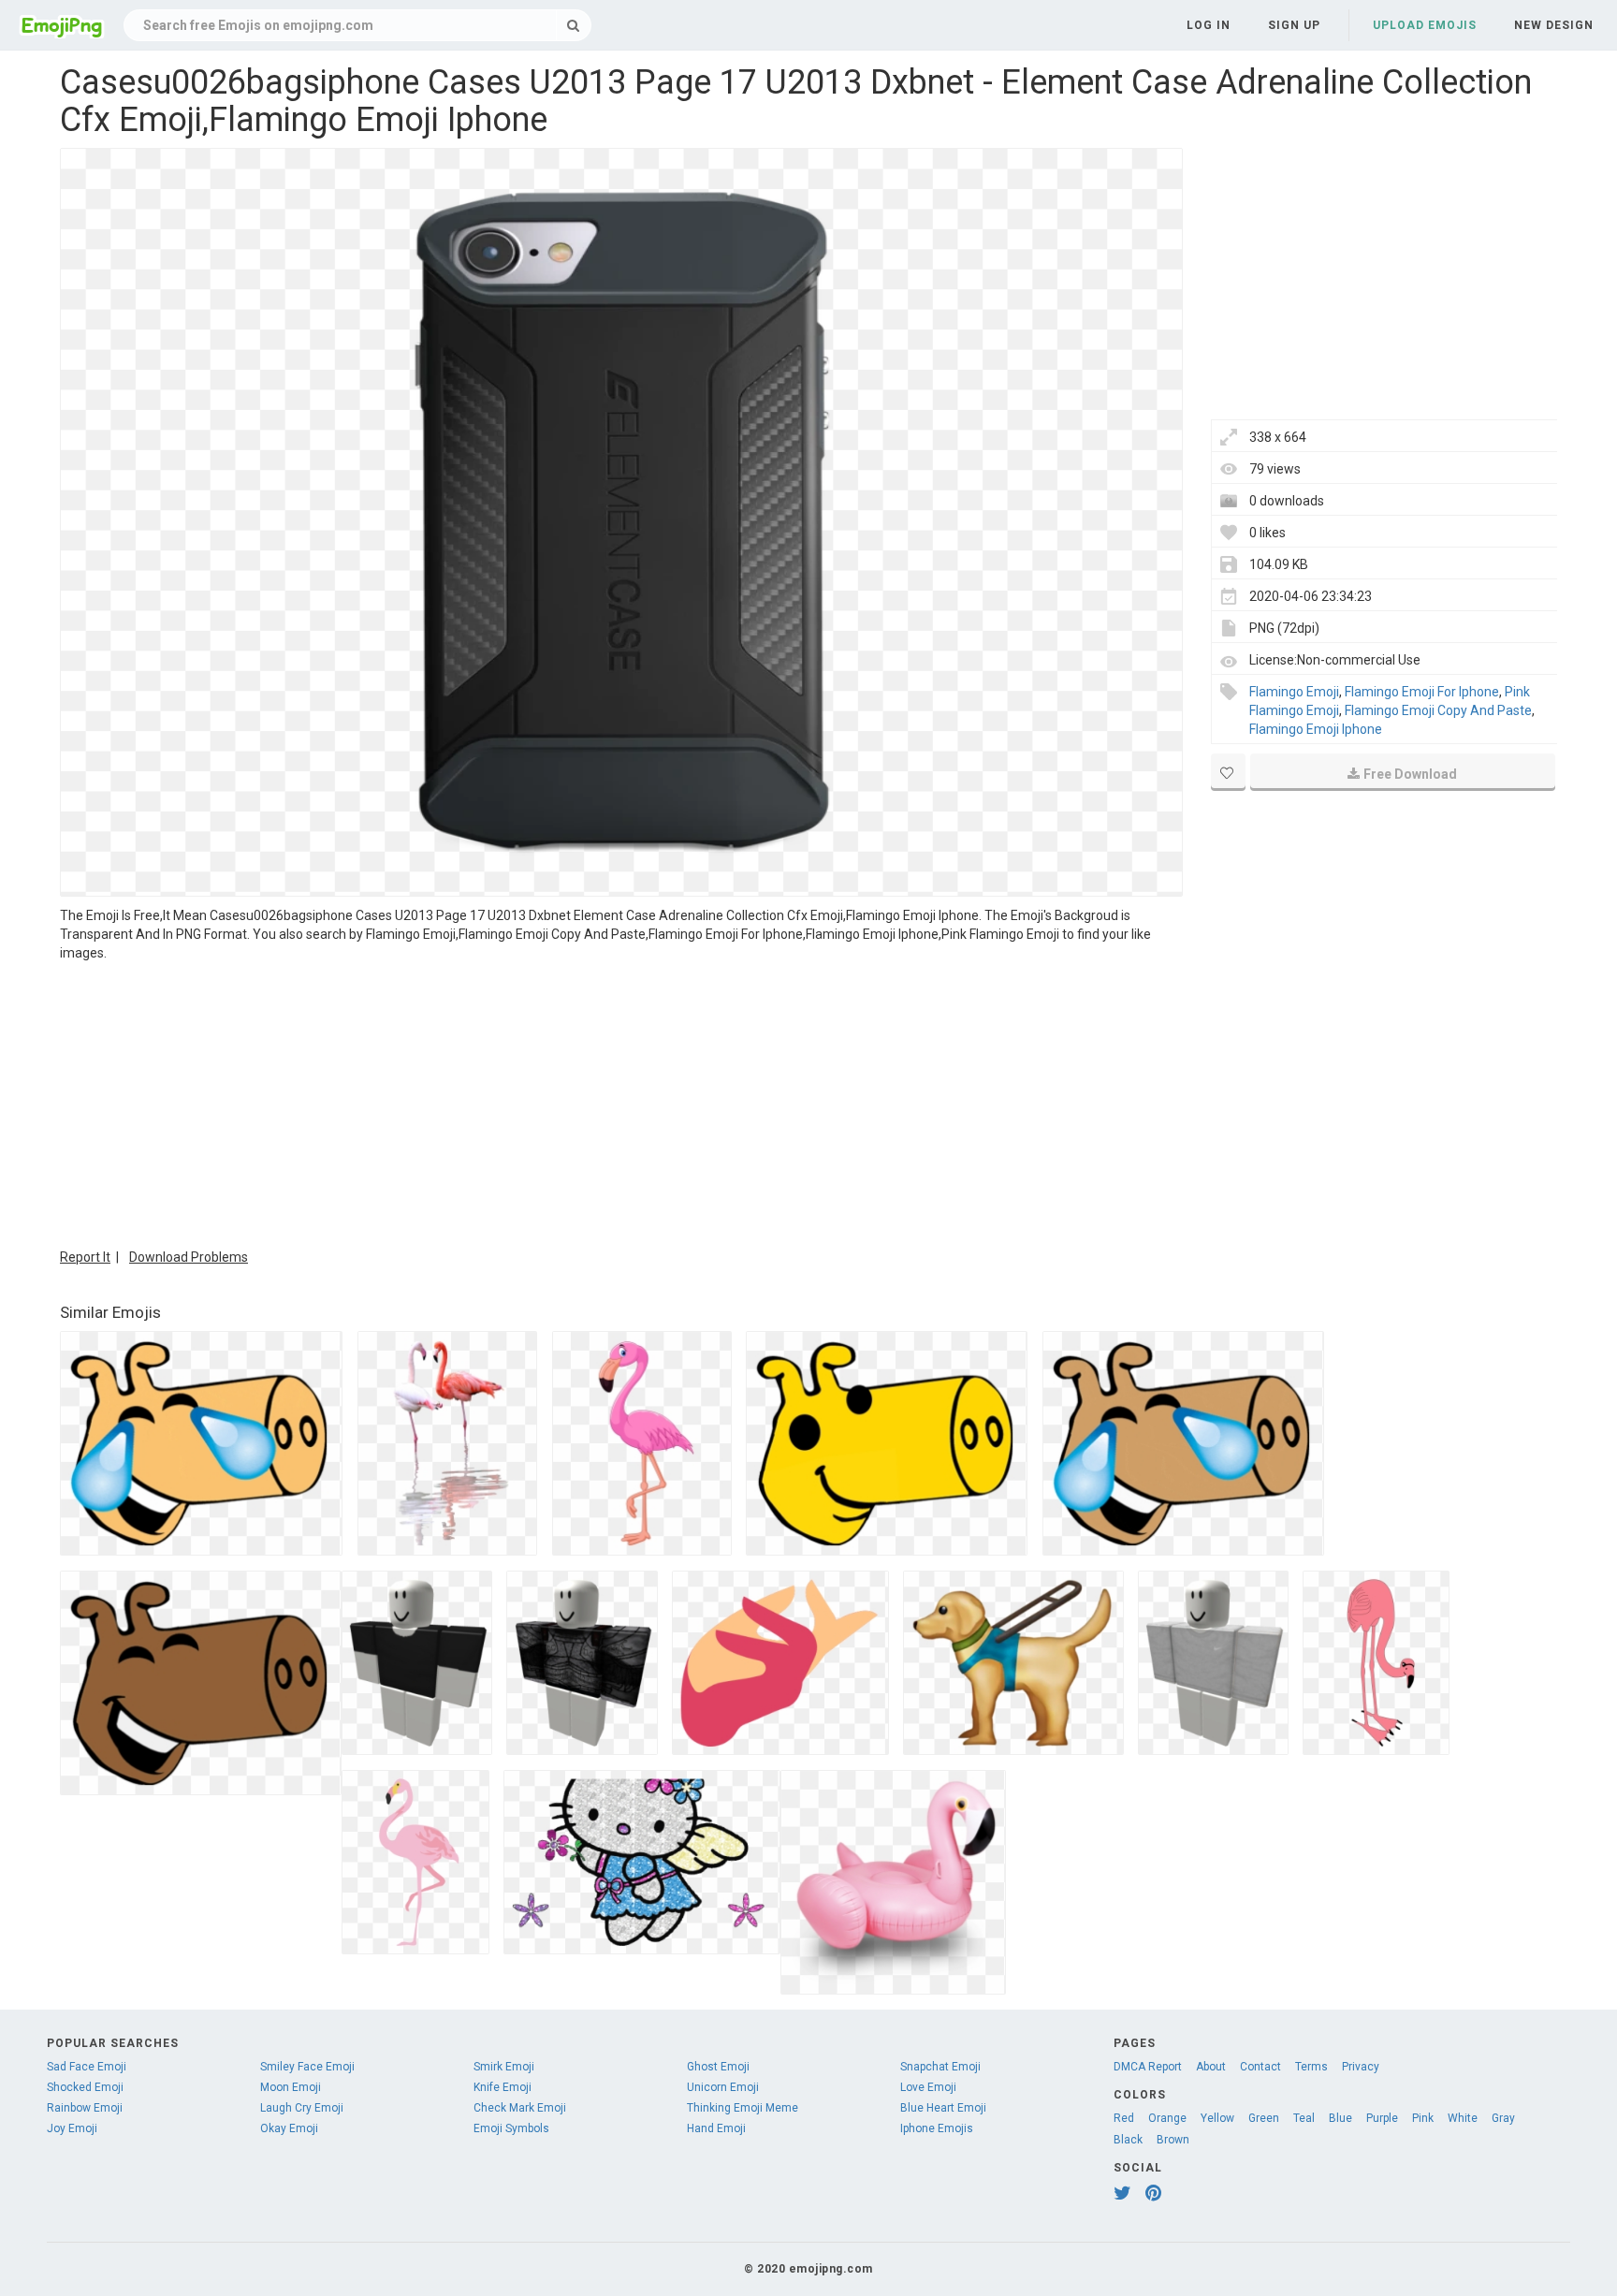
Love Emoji (928, 2087)
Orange (1167, 2118)
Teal (1304, 2118)
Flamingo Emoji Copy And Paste (1438, 710)
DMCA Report (1148, 2067)
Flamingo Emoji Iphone (1316, 729)
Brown (1173, 2140)
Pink (1423, 2118)
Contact (1260, 2067)
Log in (1209, 25)
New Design (1554, 25)
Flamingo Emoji (1294, 692)
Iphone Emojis (937, 2128)
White (1463, 2118)
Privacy (1361, 2067)
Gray (1503, 2118)
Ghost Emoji (718, 2067)
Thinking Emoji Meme (743, 2108)
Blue (1340, 2118)
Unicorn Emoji (723, 2087)
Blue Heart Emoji (943, 2108)
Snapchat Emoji (940, 2067)
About (1211, 2067)
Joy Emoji (72, 2128)
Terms (1311, 2067)
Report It (85, 1257)
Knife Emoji (503, 2087)
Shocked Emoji (85, 2087)
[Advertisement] (621, 1103)
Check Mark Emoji (520, 2108)
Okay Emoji (289, 2128)
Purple (1382, 2118)
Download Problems (189, 1257)
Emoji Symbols (511, 2128)
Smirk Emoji (504, 2067)
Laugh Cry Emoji (302, 2108)
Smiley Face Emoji (307, 2067)
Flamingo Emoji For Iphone (1422, 692)
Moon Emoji (291, 2087)
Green (1264, 2118)
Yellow (1217, 2118)
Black (1128, 2140)
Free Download (1410, 774)
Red (1124, 2118)
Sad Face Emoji (87, 2067)
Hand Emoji (716, 2128)
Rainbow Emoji (85, 2108)
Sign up (1294, 25)
